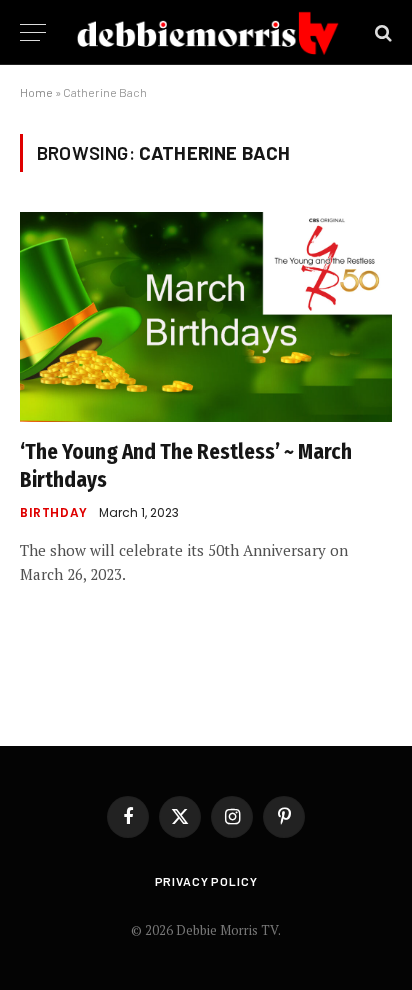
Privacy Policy (206, 881)
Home (36, 92)
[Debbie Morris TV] (208, 32)
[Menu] (33, 32)
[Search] (381, 32)
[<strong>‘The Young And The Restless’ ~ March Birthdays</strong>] (206, 316)
